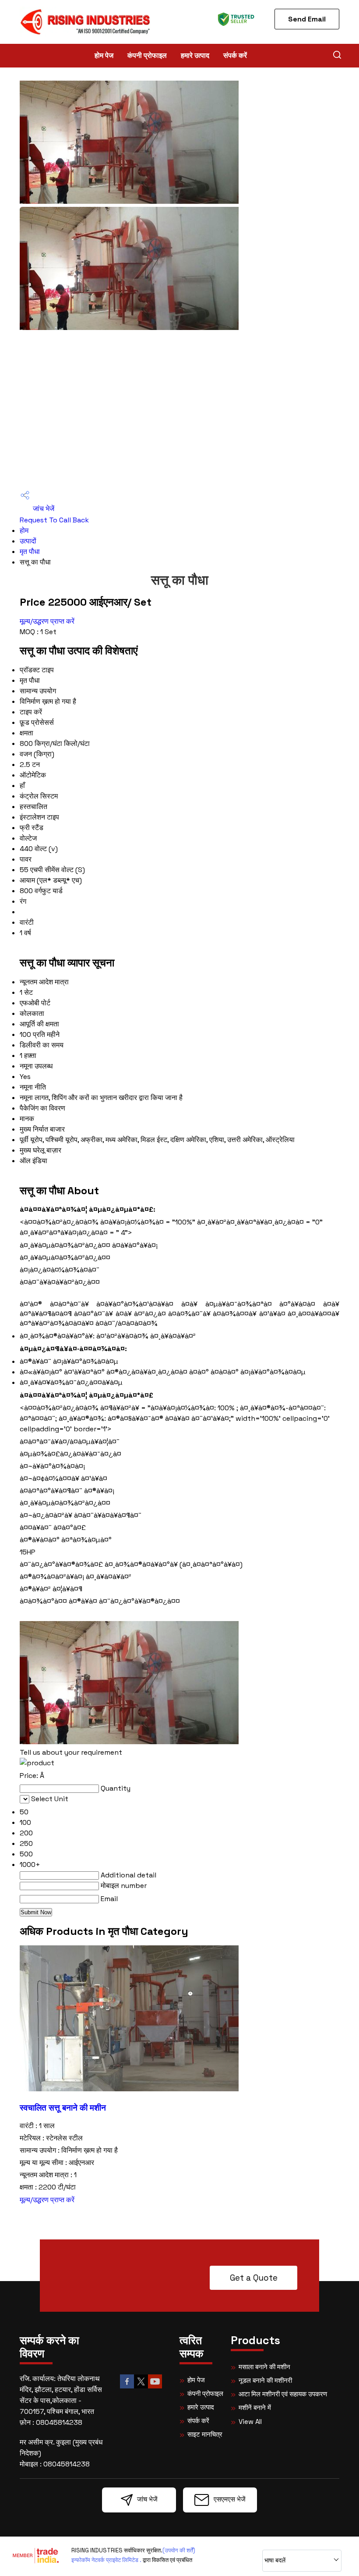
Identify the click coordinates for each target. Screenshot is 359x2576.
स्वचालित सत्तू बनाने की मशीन (63, 2108)
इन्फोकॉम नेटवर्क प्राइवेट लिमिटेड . (106, 2560)
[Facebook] (127, 2387)
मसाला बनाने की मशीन (264, 2367)
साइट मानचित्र (205, 2434)
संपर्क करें (235, 55)
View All (250, 2422)
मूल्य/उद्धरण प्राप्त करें (47, 621)
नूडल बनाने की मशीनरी (265, 2380)
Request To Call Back (54, 520)
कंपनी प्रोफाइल (147, 55)
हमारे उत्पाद (195, 55)
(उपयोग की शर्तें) (179, 2550)
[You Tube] (155, 2387)
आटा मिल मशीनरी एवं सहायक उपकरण (283, 2394)
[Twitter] (141, 2387)
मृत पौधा (30, 552)
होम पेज (104, 55)
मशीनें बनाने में (255, 2407)
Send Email (307, 19)
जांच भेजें (43, 509)
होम (24, 530)
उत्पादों (28, 541)
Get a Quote (254, 2278)
